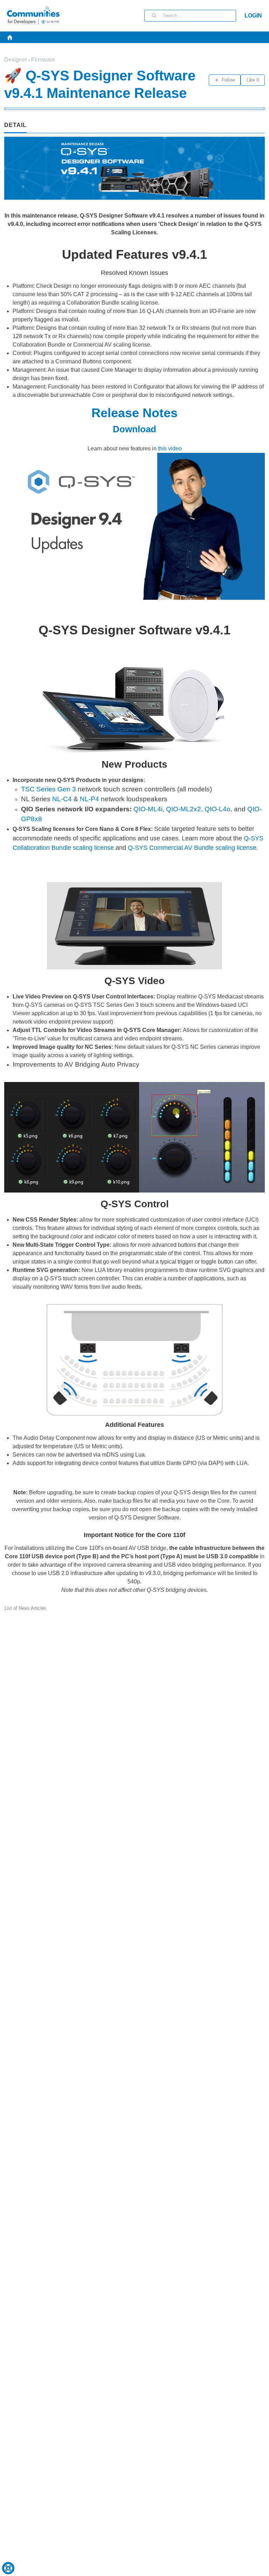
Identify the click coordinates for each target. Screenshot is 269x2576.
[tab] (15, 126)
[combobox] (199, 16)
